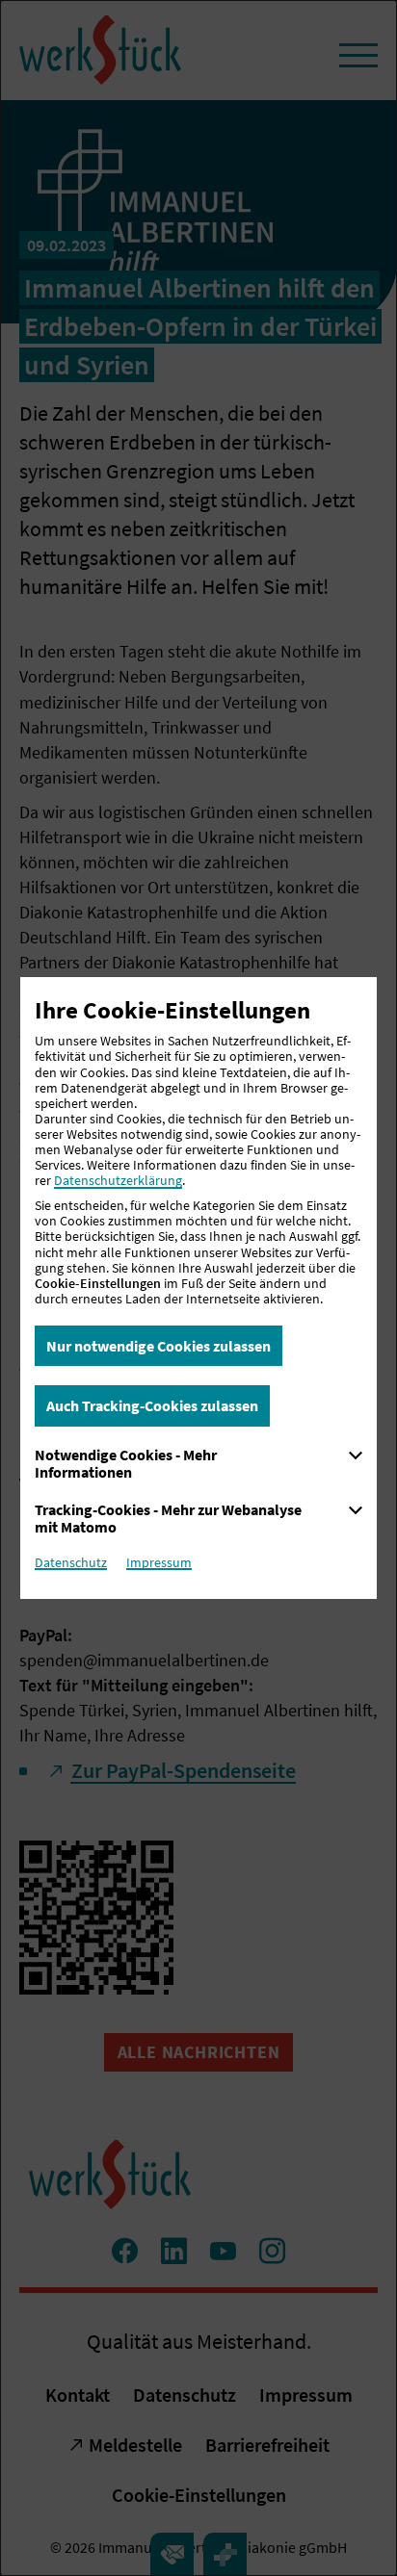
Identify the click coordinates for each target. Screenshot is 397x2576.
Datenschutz (71, 1562)
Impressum (159, 1562)
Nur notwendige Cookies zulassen (159, 1346)
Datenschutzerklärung (118, 1180)
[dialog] (198, 1288)
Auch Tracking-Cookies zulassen (152, 1405)
